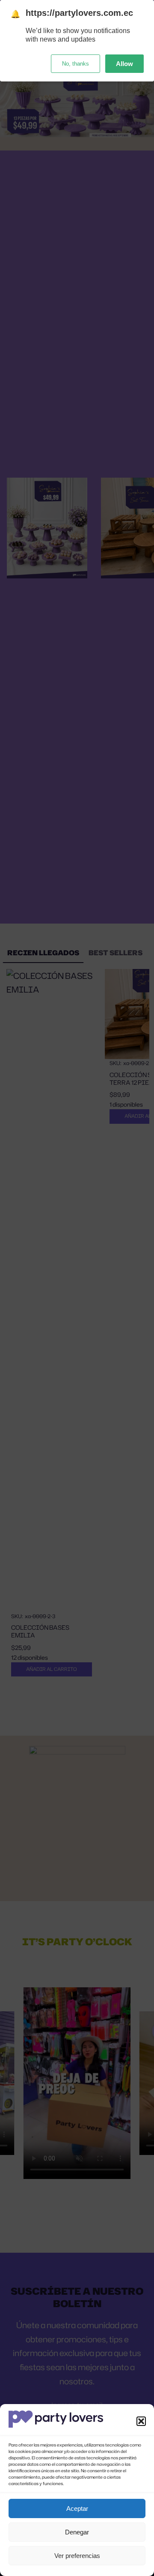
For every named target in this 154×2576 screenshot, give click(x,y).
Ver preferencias (77, 2556)
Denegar (77, 2532)
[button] (141, 2421)
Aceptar (77, 2508)
